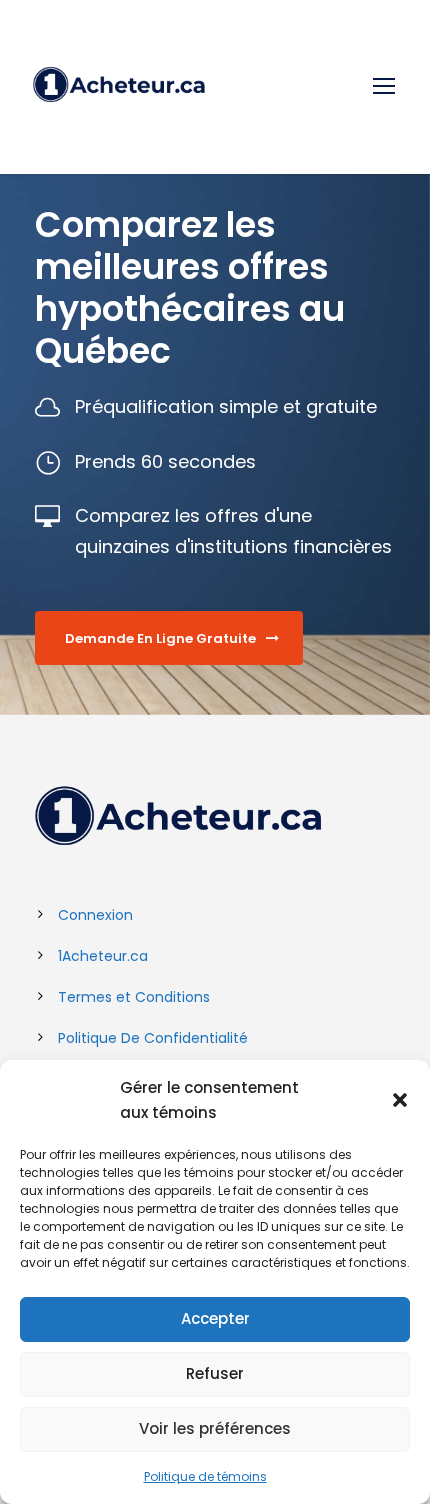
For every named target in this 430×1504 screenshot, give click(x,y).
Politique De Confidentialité (153, 1038)
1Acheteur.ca (103, 956)
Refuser (215, 1373)
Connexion (95, 915)
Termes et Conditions (134, 997)
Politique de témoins (205, 1476)
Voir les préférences (215, 1428)
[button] (400, 1100)
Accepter (215, 1318)
